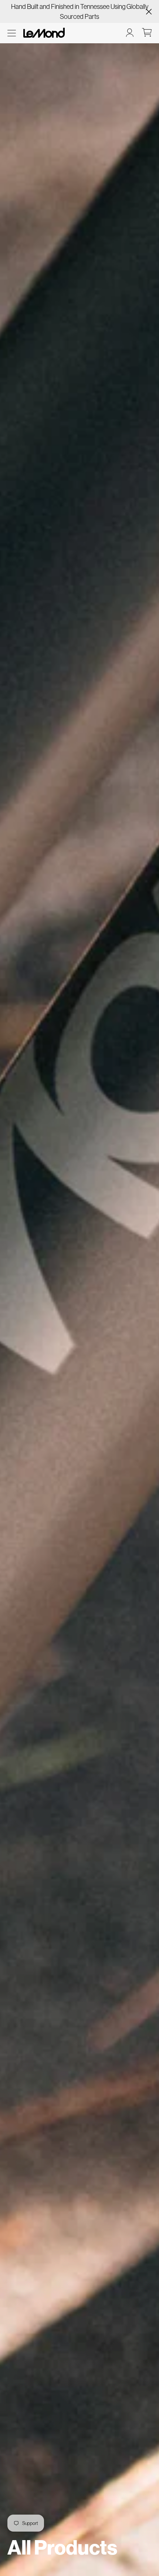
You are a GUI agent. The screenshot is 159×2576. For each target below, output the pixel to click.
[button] (12, 33)
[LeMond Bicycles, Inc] (43, 33)
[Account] (130, 33)
